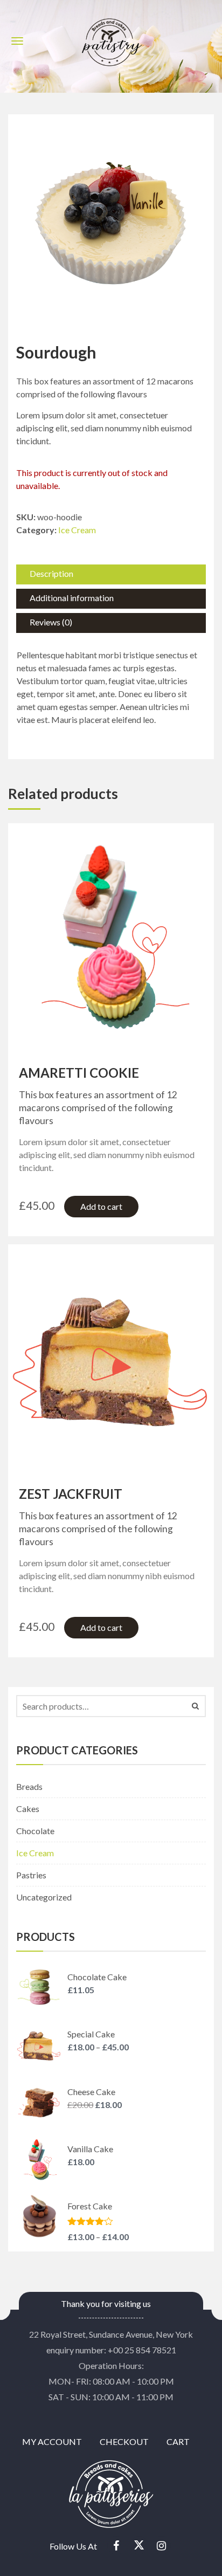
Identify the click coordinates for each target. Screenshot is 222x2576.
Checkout (124, 2441)
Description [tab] (51, 573)
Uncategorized (44, 1897)
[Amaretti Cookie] (111, 934)
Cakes (28, 1809)
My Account (52, 2441)
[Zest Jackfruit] (111, 1355)
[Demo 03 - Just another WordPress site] (111, 39)
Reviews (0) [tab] (51, 622)
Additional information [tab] (72, 598)
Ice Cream (77, 530)
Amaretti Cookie (79, 1073)
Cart (178, 2441)
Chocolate (35, 1831)
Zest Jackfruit (71, 1494)
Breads (29, 1786)
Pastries (31, 1875)
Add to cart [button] (101, 1206)
